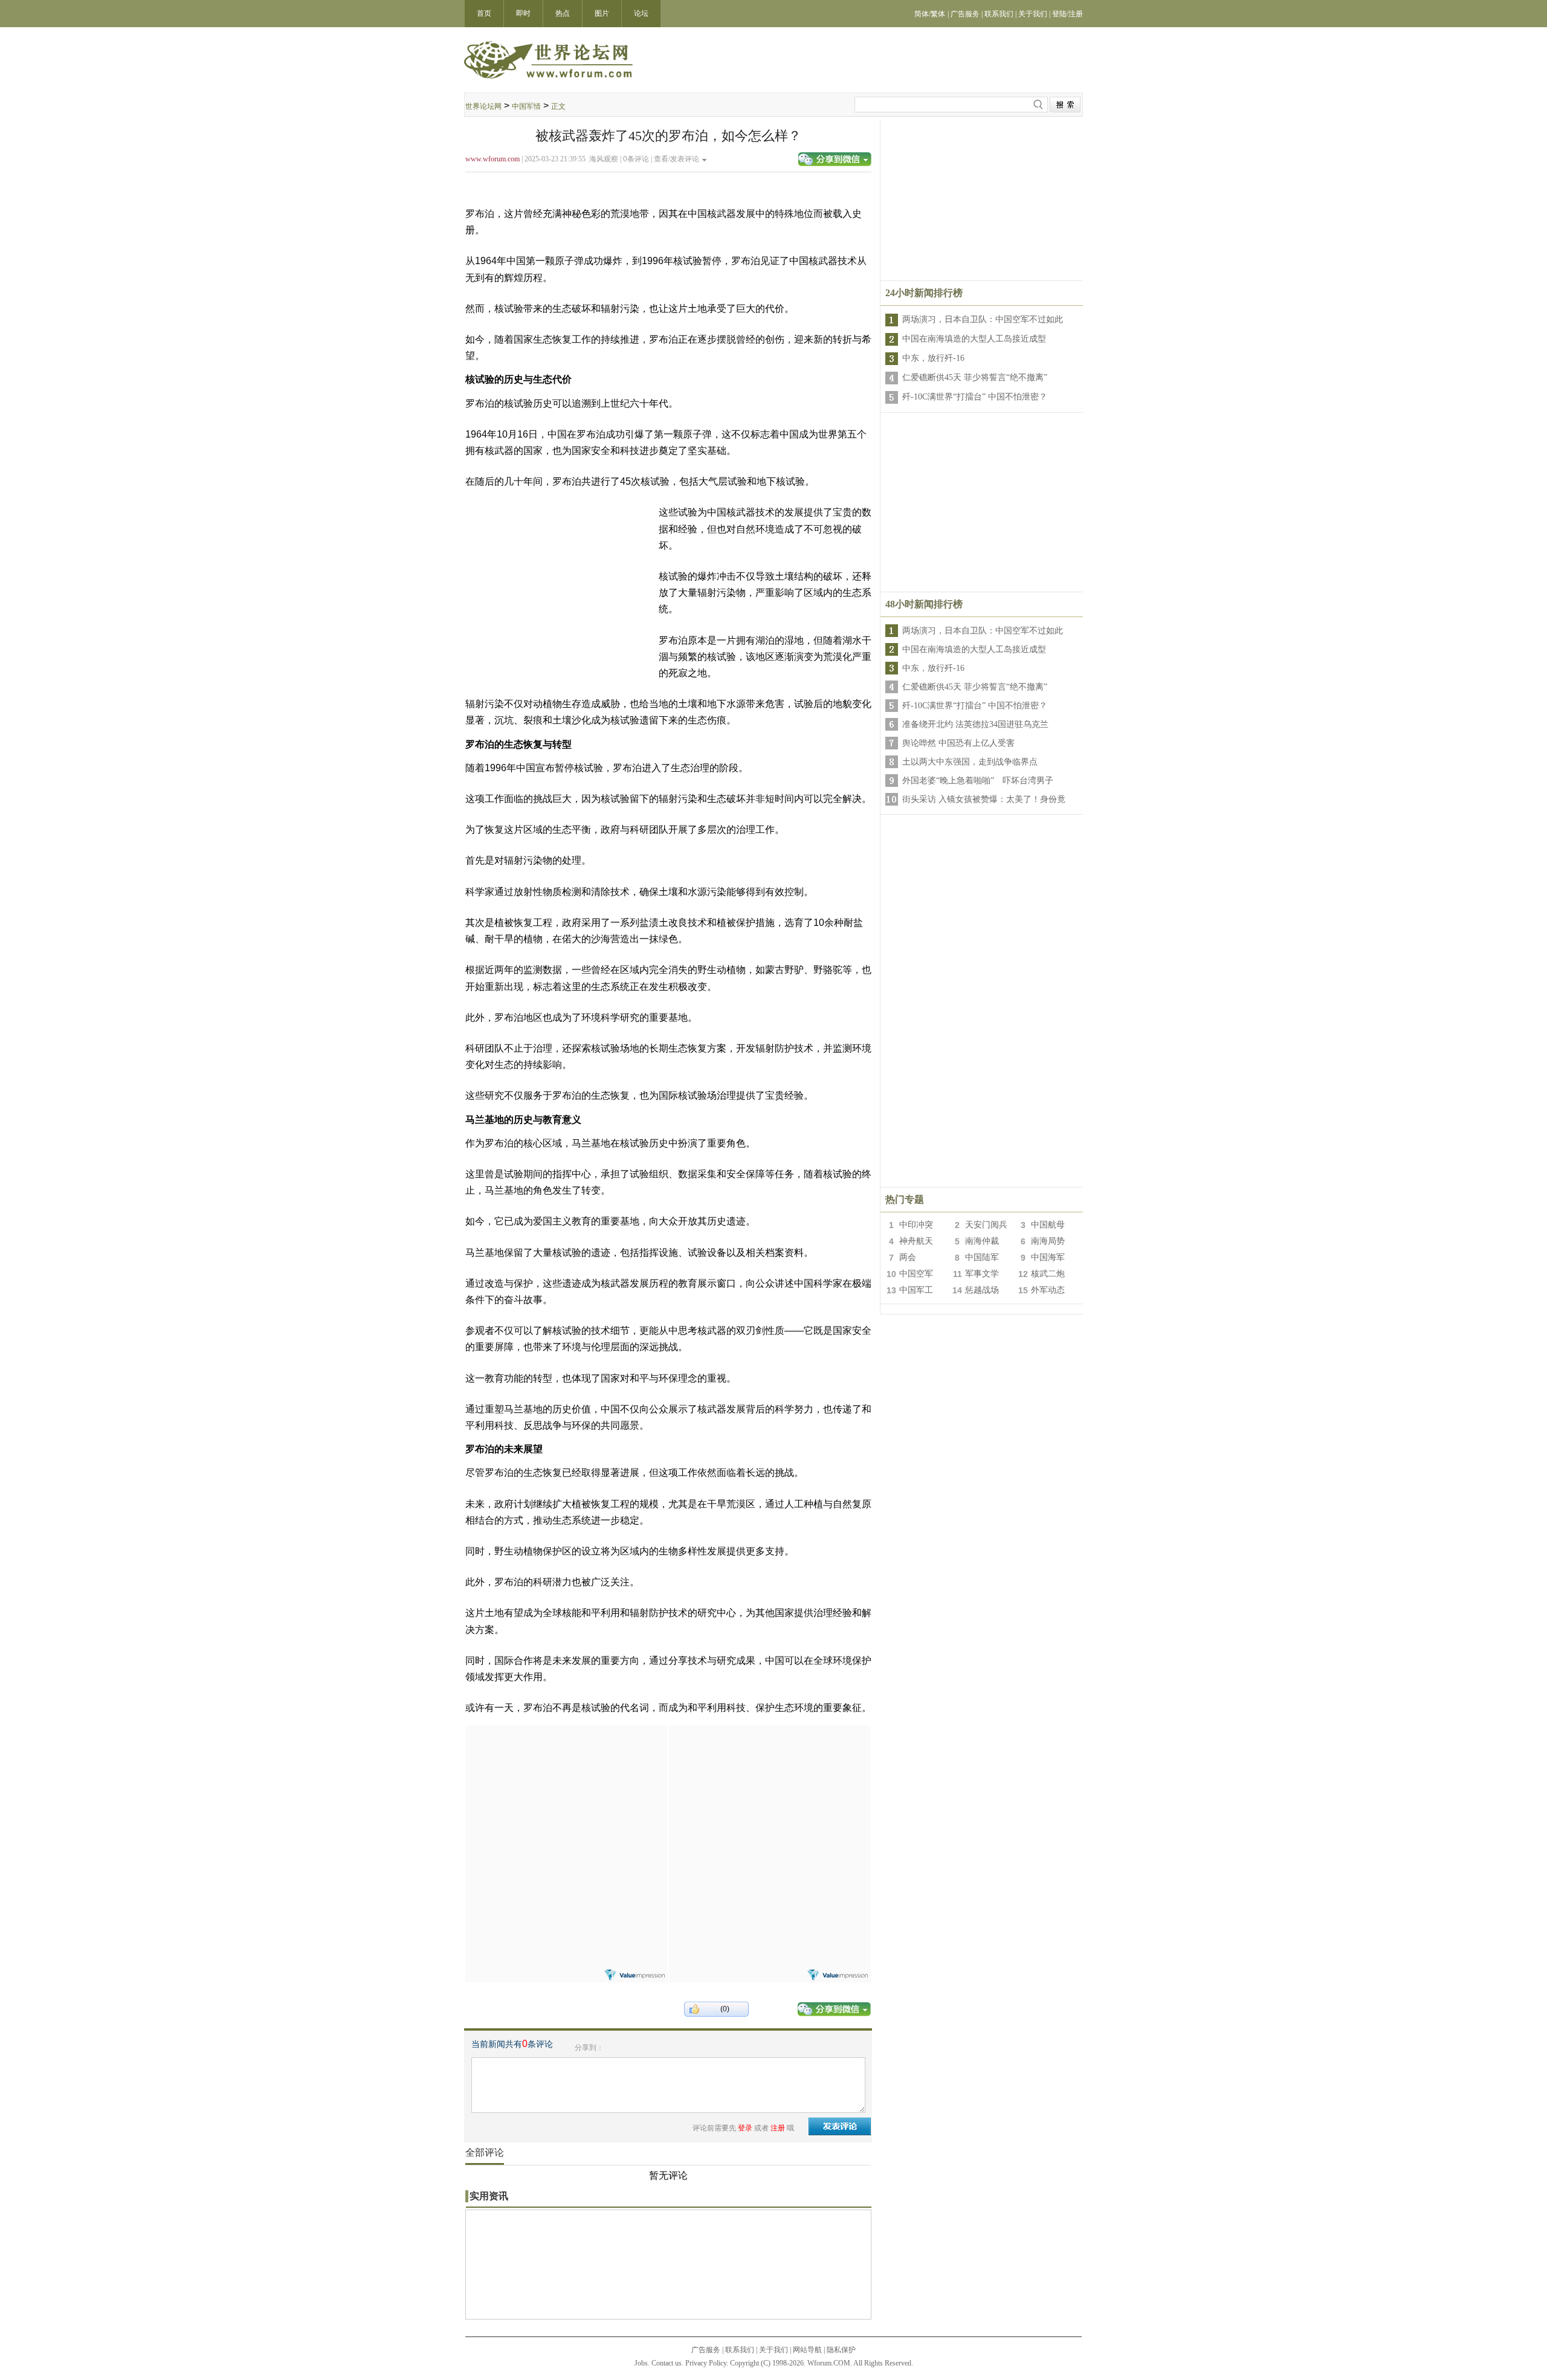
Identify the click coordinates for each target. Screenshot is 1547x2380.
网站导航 (807, 2350)
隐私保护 (841, 2350)
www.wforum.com (493, 159)
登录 (745, 2128)
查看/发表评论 (677, 159)
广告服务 (706, 2350)
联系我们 (740, 2350)
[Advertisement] (982, 200)
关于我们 (773, 2350)
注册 (778, 2128)
